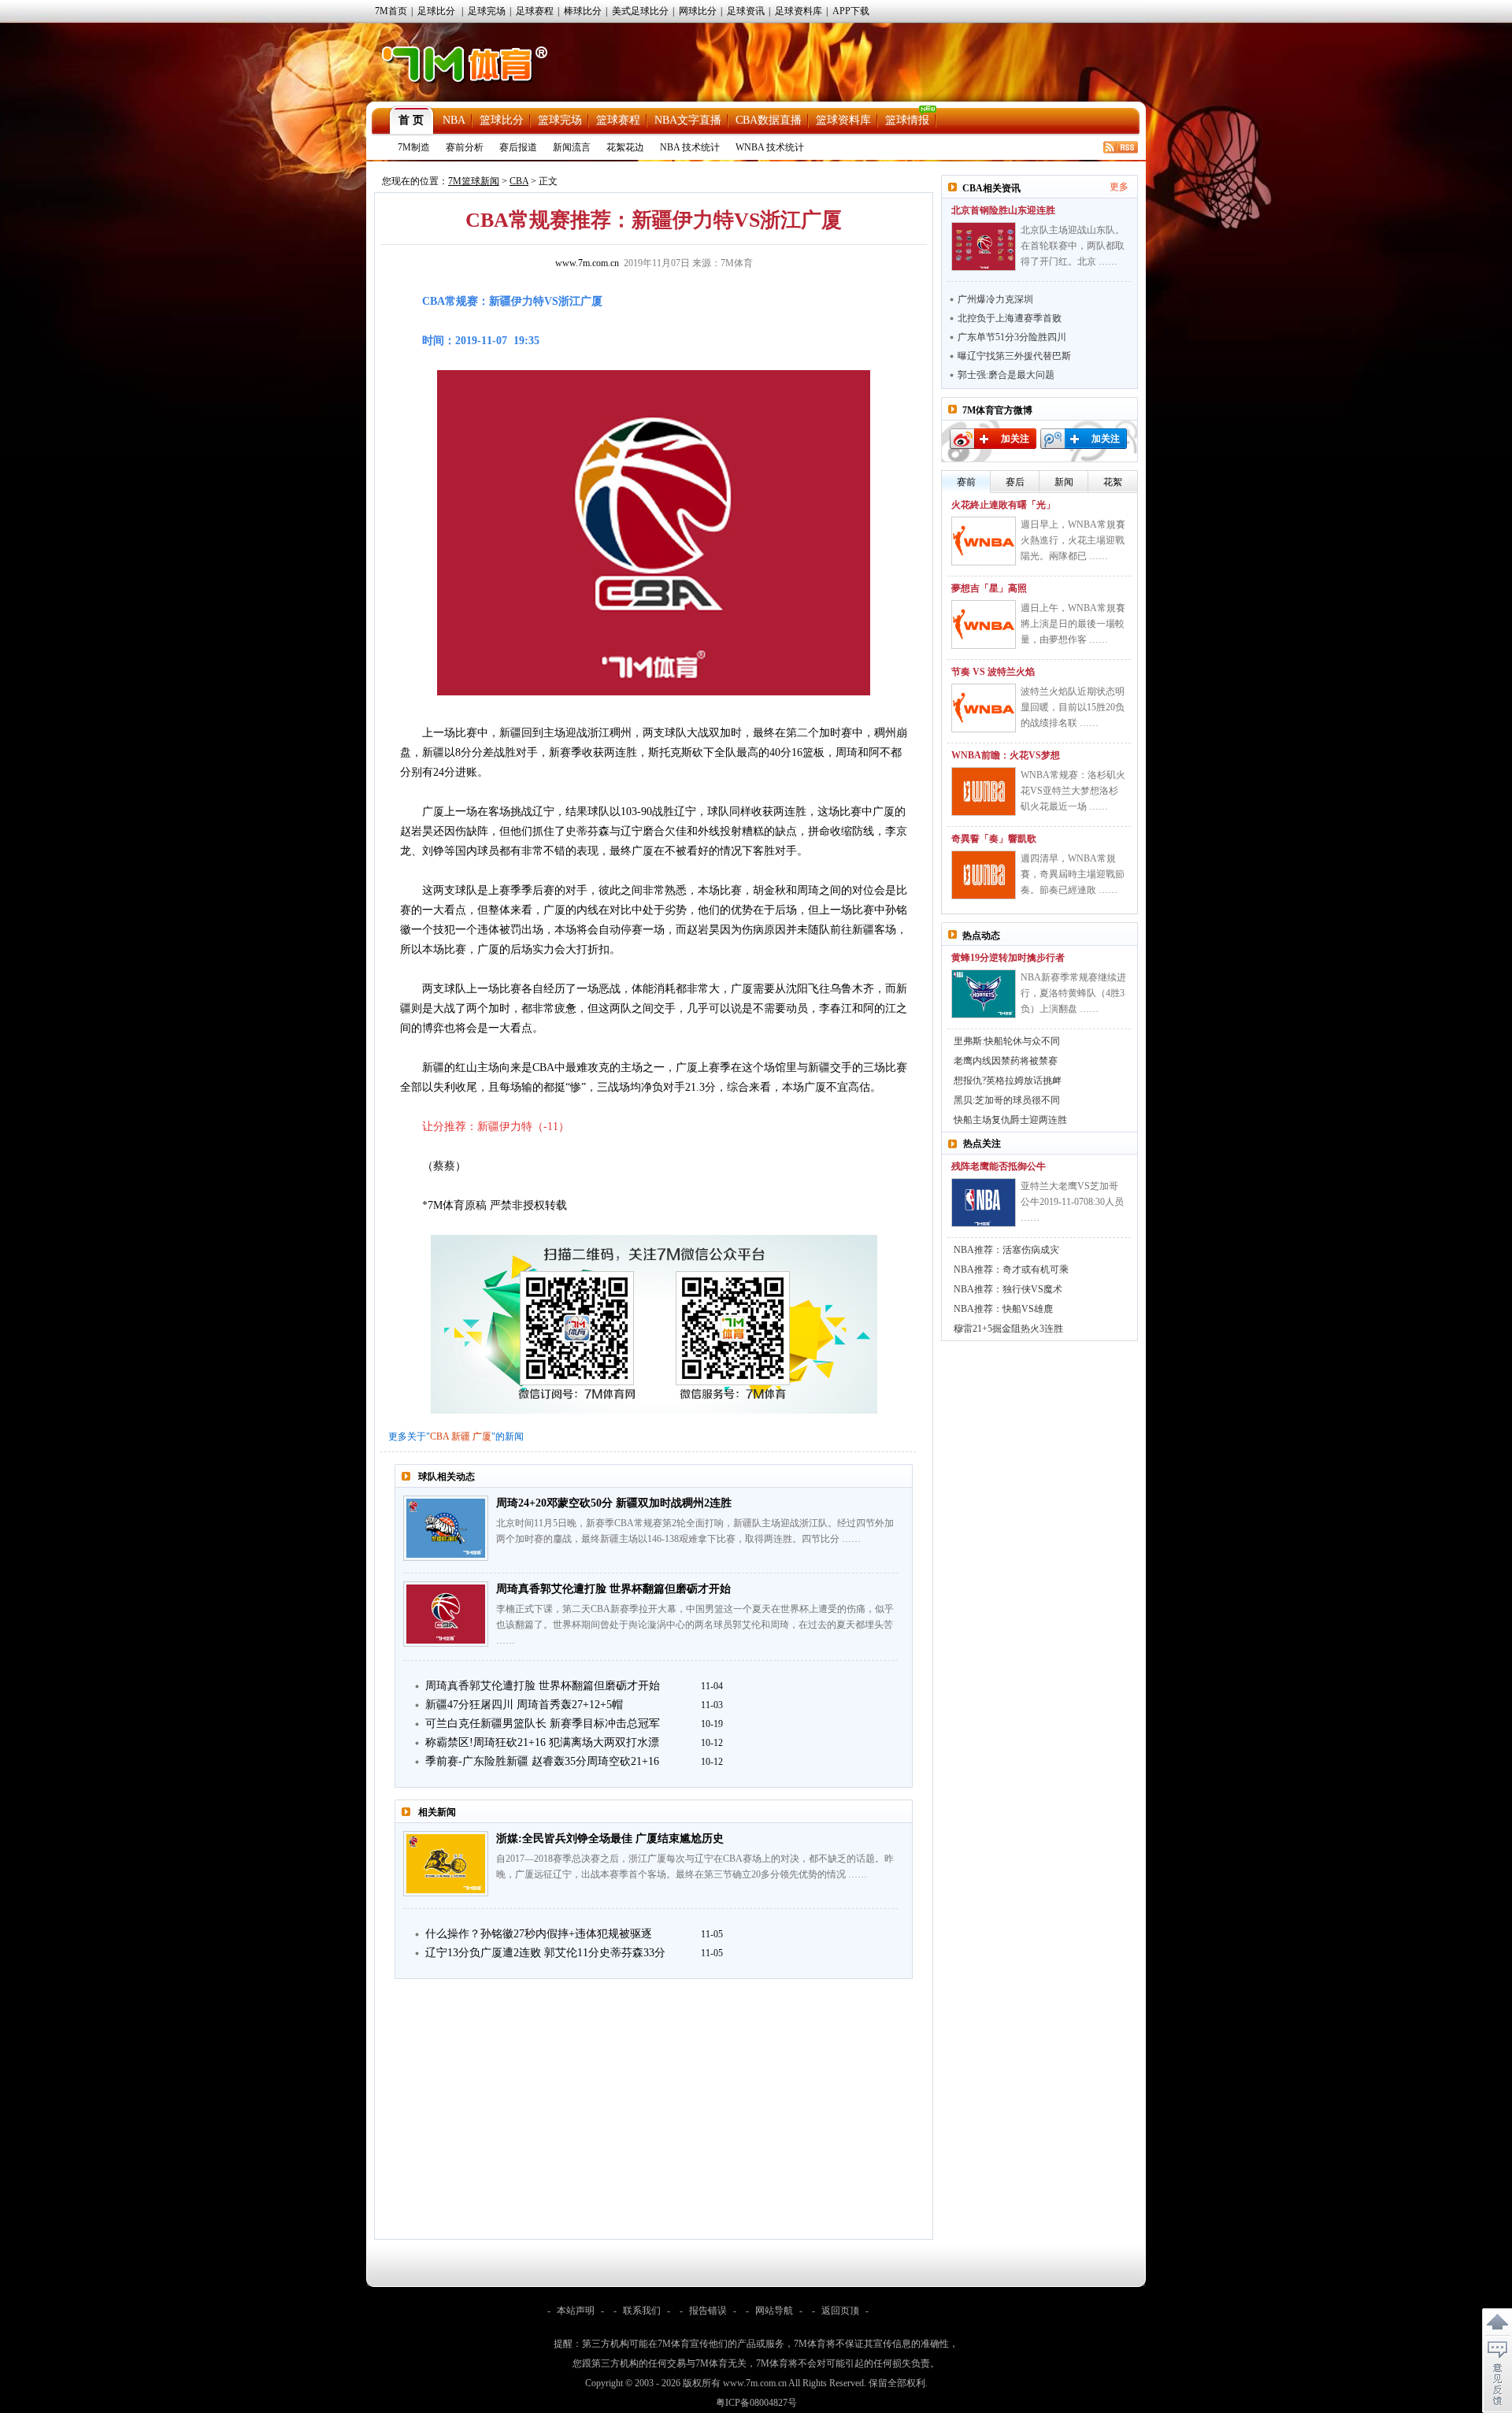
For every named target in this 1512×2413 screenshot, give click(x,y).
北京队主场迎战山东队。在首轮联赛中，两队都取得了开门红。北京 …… (1073, 246)
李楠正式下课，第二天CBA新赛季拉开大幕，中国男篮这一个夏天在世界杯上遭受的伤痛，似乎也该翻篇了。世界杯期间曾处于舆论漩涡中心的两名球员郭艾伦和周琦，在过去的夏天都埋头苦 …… (695, 1625)
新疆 (461, 1436)
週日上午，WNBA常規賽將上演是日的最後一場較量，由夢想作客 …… (1073, 624)
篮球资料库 (843, 120)
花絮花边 (625, 147)
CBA (519, 181)
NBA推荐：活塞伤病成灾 (1006, 1250)
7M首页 (391, 11)
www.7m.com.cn (587, 263)
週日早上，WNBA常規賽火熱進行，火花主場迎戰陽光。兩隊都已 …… (1073, 540)
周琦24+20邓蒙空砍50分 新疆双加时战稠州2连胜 (614, 1503)
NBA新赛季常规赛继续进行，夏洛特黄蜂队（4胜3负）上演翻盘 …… (1073, 993)
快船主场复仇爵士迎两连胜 (1010, 1120)
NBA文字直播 (688, 120)
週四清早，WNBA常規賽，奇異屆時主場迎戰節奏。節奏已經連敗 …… (1073, 874)
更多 (1119, 187)
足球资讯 (746, 11)
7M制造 (414, 147)
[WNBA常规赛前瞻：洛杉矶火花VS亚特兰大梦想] (984, 791)
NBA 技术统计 (690, 147)
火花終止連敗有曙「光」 (1003, 505)
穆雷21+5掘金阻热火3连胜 (1008, 1329)
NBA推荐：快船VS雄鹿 (1003, 1309)
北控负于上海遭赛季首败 (1010, 318)
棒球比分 (583, 11)
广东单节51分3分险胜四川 (1012, 337)
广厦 (482, 1436)
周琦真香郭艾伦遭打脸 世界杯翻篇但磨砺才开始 (613, 1589)
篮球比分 (502, 120)
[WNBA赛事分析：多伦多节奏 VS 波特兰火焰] (984, 708)
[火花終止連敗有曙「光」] (984, 541)
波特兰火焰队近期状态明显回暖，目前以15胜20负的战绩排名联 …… (1073, 707)
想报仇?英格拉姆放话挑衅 (1008, 1080)
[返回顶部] (1497, 2322)
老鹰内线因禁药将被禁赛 (1006, 1061)
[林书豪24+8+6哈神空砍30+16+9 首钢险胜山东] (984, 246)
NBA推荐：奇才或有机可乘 (1011, 1270)
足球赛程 (535, 11)
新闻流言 (572, 147)
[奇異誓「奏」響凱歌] (984, 875)
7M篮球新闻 (474, 181)
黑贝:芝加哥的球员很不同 (1007, 1100)
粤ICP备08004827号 (756, 2403)
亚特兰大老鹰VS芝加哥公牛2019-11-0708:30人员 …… (1072, 1202)
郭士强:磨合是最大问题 (1006, 375)
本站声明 (576, 2311)
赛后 (1015, 482)
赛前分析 (465, 147)
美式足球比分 (640, 11)
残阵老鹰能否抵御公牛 (999, 1166)
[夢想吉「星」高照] (984, 625)
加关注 (1015, 439)
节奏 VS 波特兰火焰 (993, 672)
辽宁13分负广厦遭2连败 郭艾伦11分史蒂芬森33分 (545, 1953)
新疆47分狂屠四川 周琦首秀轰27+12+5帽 (524, 1705)
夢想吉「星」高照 (989, 588)
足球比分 (436, 11)
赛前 (966, 482)
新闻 (1064, 482)
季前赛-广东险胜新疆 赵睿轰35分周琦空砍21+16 (542, 1761)
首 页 (411, 120)
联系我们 (642, 2311)
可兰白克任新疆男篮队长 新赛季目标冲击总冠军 (543, 1724)
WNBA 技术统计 (770, 147)
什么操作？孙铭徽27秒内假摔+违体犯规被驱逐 (539, 1934)
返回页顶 (840, 2311)
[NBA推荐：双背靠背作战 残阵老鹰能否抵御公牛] (984, 1203)
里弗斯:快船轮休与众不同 (1007, 1041)
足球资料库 (799, 11)
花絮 (1113, 482)
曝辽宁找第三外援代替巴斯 (1014, 356)
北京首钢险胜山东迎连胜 (1003, 210)
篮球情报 (907, 120)
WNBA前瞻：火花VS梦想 (1006, 755)
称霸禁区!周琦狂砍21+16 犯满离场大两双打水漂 (542, 1742)
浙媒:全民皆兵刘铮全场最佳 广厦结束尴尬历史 (610, 1838)
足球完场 (487, 11)
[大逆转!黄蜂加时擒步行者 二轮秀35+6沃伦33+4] (984, 994)
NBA (454, 120)
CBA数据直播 (769, 120)
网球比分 (698, 11)
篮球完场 (560, 120)
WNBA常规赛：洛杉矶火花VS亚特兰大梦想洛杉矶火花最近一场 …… (1073, 791)
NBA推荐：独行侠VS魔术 (1008, 1289)
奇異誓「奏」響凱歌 (994, 839)
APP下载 (851, 11)
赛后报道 (518, 147)
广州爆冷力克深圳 (995, 299)
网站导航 (774, 2311)
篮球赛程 (618, 120)
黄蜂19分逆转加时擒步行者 (1008, 958)
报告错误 (708, 2311)
